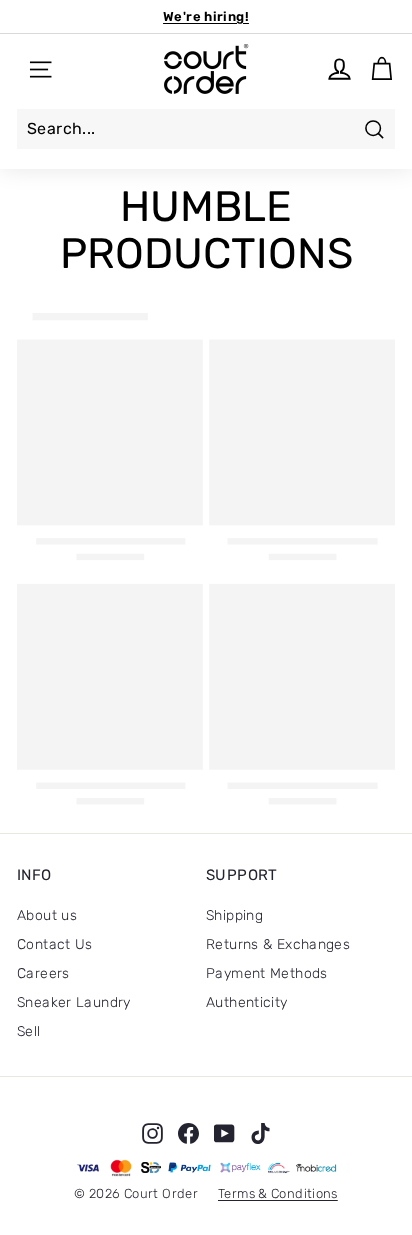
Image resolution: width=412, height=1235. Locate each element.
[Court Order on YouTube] (224, 1133)
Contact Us (55, 944)
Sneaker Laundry (74, 1002)
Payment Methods (267, 973)
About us (47, 915)
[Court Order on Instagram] (152, 1133)
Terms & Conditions (278, 1193)
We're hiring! (206, 16)
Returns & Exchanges (278, 944)
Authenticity (247, 1002)
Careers (43, 973)
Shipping (234, 915)
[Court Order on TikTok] (260, 1133)
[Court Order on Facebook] (188, 1133)
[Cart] (381, 69)
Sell (29, 1031)
